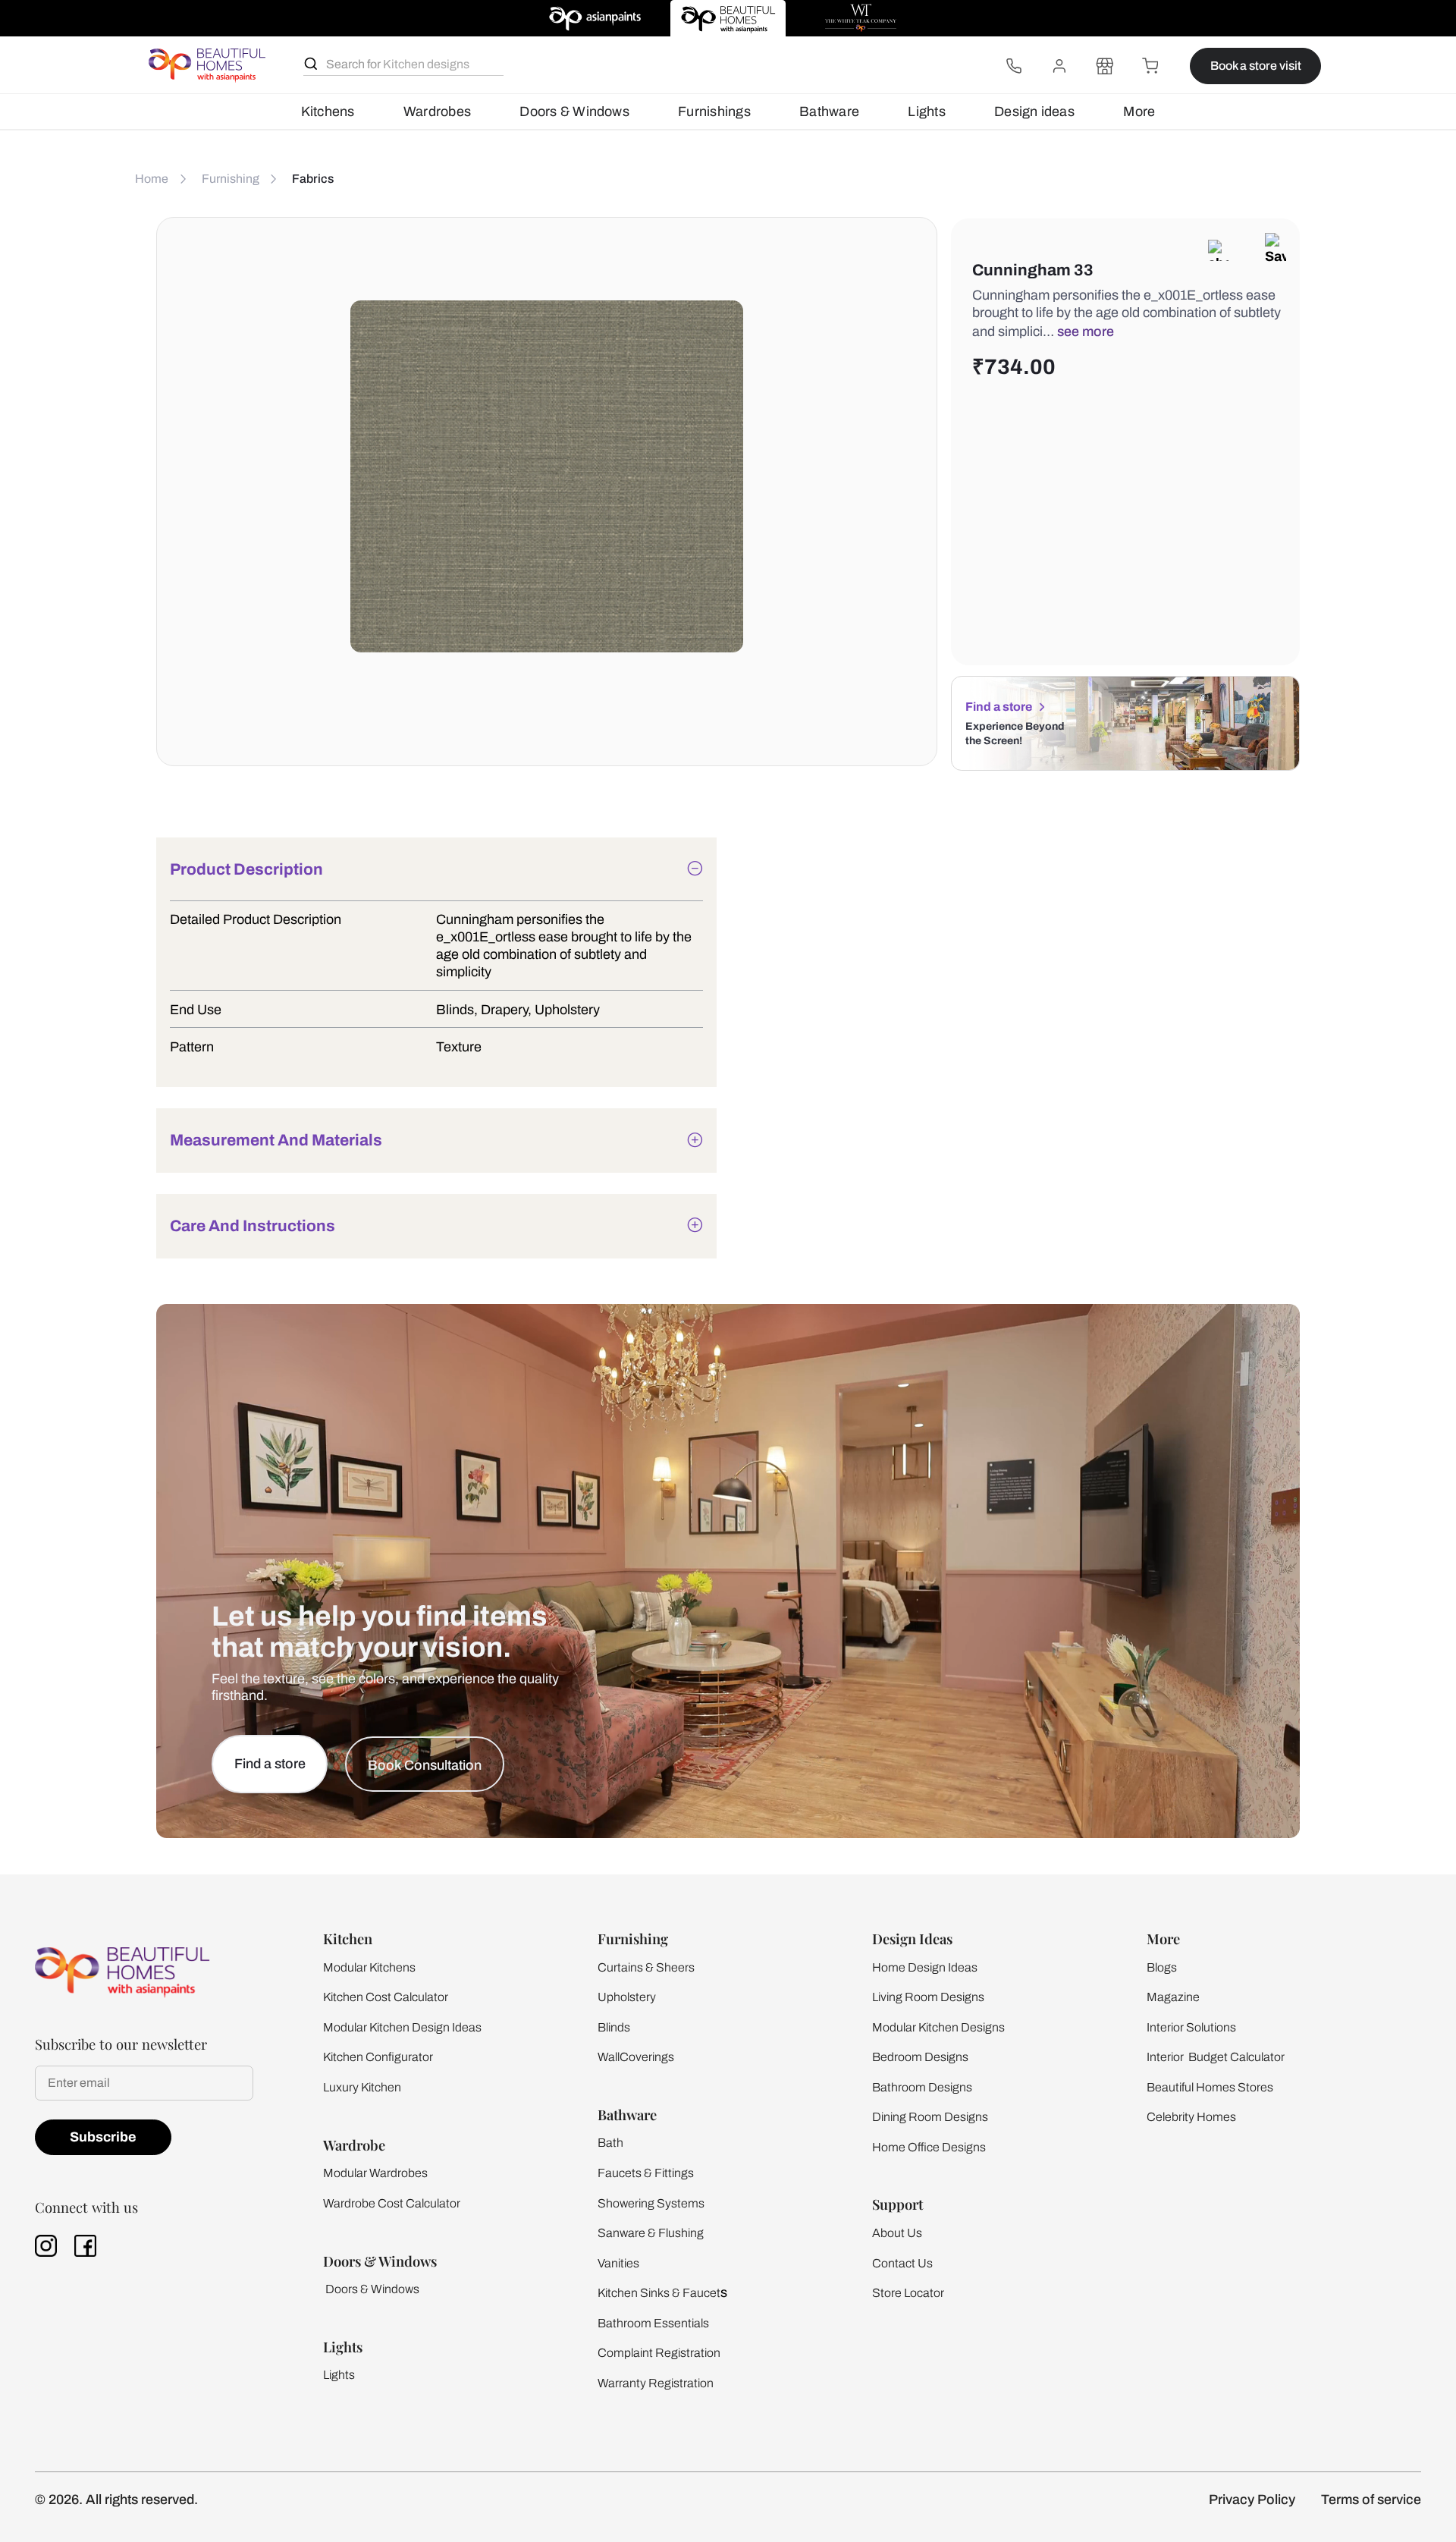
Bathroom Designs (922, 2087)
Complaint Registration (659, 2353)
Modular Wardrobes (375, 2173)
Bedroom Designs (920, 2057)
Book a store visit (1256, 66)
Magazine (1173, 1997)
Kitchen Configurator (378, 2057)
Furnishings (714, 112)
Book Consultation (425, 1765)
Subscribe (103, 2137)
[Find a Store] (1105, 66)
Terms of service (1371, 2500)
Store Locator (908, 2293)
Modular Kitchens (369, 1967)
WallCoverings (636, 2057)
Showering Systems (651, 2203)
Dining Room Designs (930, 2117)
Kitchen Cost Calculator (386, 1997)
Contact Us (902, 2263)
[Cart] (1150, 66)
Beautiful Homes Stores (1210, 2087)
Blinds (614, 2027)
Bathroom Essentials (653, 2323)
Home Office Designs (929, 2147)
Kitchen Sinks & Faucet (659, 2293)
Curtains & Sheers (646, 1967)
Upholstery (627, 1997)
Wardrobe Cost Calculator (392, 2203)
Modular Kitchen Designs (938, 2027)
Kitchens (328, 112)
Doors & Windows (574, 112)
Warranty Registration (656, 2383)
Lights (926, 112)
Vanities (618, 2263)
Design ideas (1034, 112)
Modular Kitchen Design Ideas (402, 2027)
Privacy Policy (1252, 2500)
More (1139, 112)
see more (1086, 331)
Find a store (999, 707)
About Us (897, 2233)
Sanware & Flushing (651, 2233)
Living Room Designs (928, 1997)
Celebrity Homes (1191, 2117)
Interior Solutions (1191, 2027)
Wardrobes (437, 112)
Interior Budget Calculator (1216, 2057)
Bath (610, 2143)
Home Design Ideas (925, 1967)
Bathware (829, 112)
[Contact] (1014, 66)
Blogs (1162, 1967)
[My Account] (1059, 66)
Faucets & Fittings (646, 2173)
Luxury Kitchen (362, 2087)
